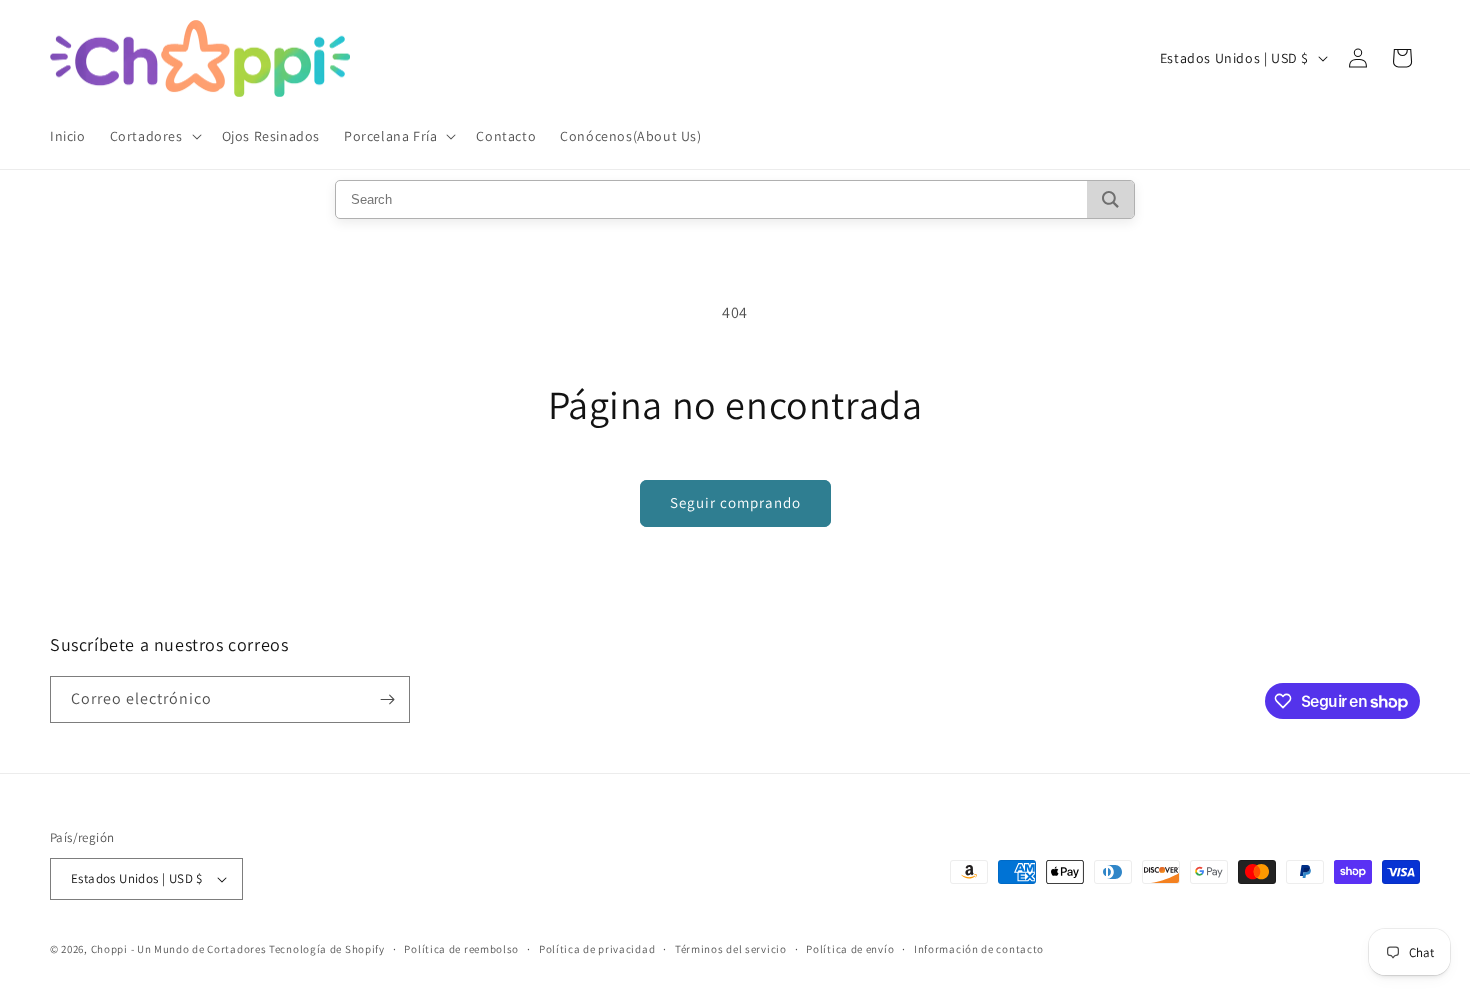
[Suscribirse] (387, 699)
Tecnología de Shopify (327, 949)
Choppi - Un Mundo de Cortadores (179, 949)
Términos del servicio (731, 949)
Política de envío (850, 949)
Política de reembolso (461, 949)
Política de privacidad (597, 949)
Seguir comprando (735, 502)
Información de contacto (979, 949)
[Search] (1110, 199)
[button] (154, 136)
